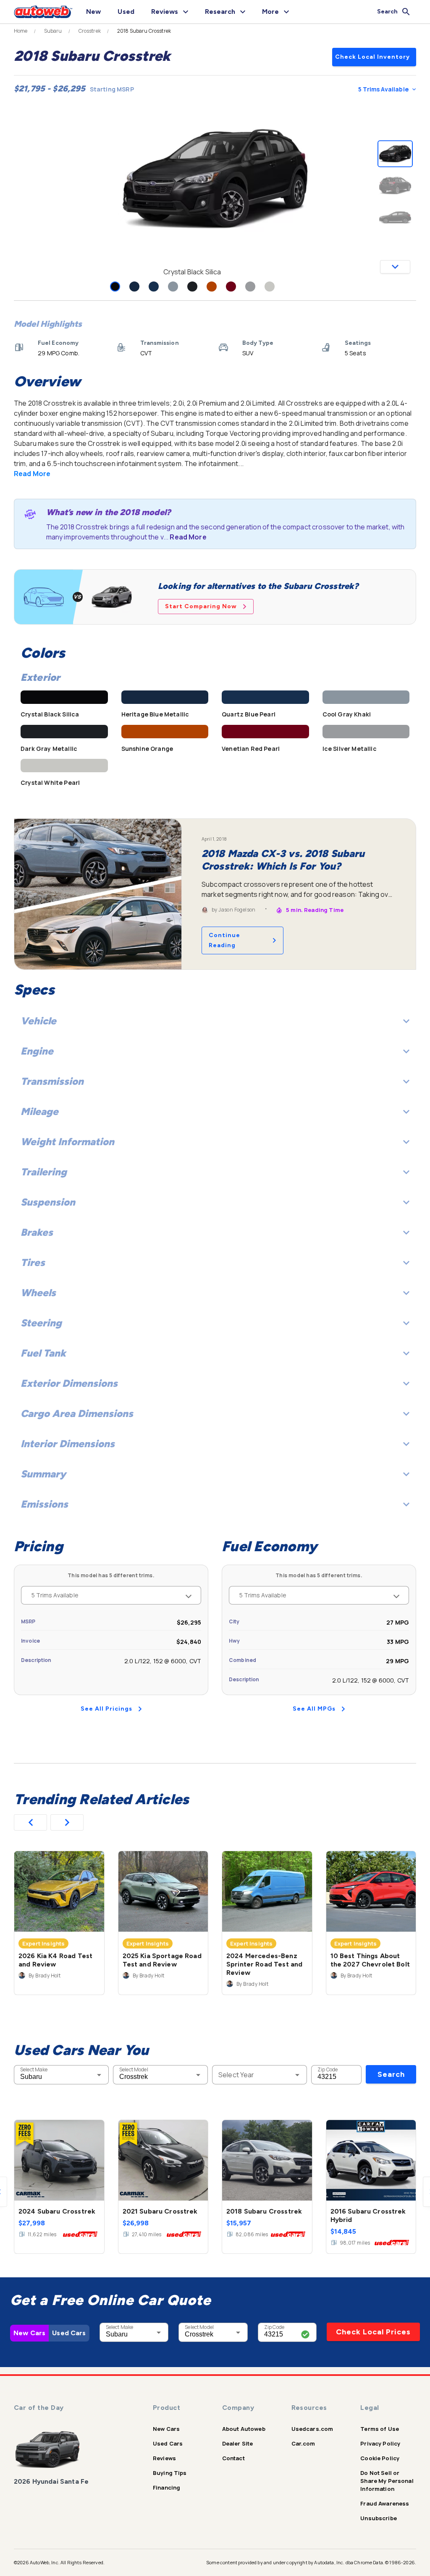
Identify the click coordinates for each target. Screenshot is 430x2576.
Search (391, 2074)
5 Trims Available (383, 89)
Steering (41, 1323)
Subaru (53, 31)
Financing (166, 2487)
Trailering (44, 1172)
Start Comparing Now (201, 606)
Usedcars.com (312, 2429)
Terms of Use (380, 2429)
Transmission (52, 1081)
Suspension (48, 1202)
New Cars (29, 2333)
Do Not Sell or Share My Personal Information (387, 2481)
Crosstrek (90, 31)
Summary (43, 1474)
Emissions (44, 1504)
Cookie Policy (380, 2458)
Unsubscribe (379, 2518)
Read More (32, 474)
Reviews (164, 2458)
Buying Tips (170, 2473)
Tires (33, 1262)
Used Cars (69, 2333)
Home (21, 31)
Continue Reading (224, 940)
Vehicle (38, 1021)
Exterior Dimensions (69, 1383)
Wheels (38, 1293)
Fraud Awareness (385, 2503)
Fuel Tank (43, 1353)
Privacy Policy (380, 2443)
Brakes (37, 1232)
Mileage (39, 1111)
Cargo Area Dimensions (77, 1413)
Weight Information (67, 1142)
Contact (233, 2458)
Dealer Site (238, 2443)
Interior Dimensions (68, 1444)
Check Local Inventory (372, 57)
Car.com (303, 2443)
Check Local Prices (373, 2332)
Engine (37, 1051)
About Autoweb (244, 2429)
